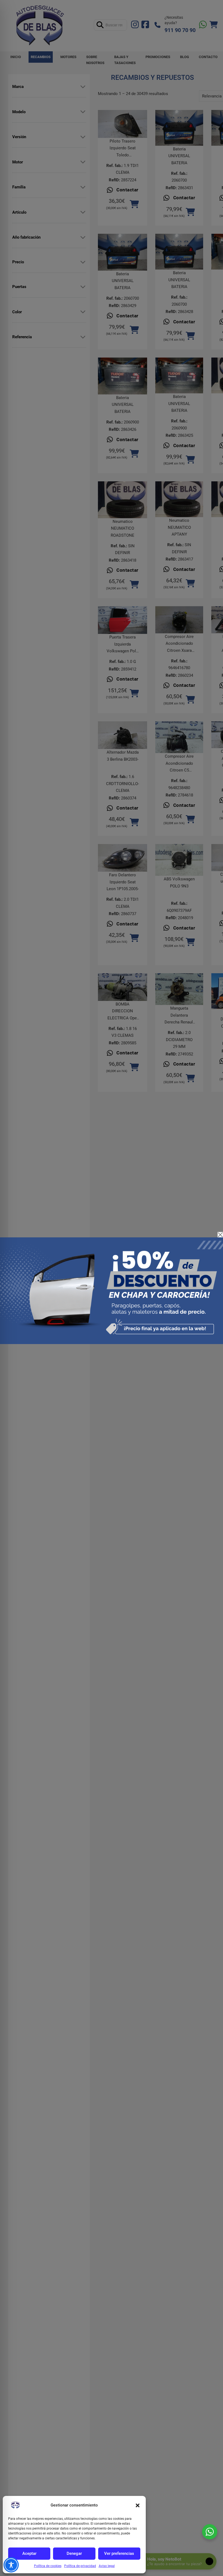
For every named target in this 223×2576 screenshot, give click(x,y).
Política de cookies (48, 2566)
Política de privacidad (80, 2566)
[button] (138, 2505)
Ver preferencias (119, 2553)
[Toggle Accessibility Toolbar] (11, 2565)
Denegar (74, 2553)
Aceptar (29, 2553)
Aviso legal (107, 2566)
